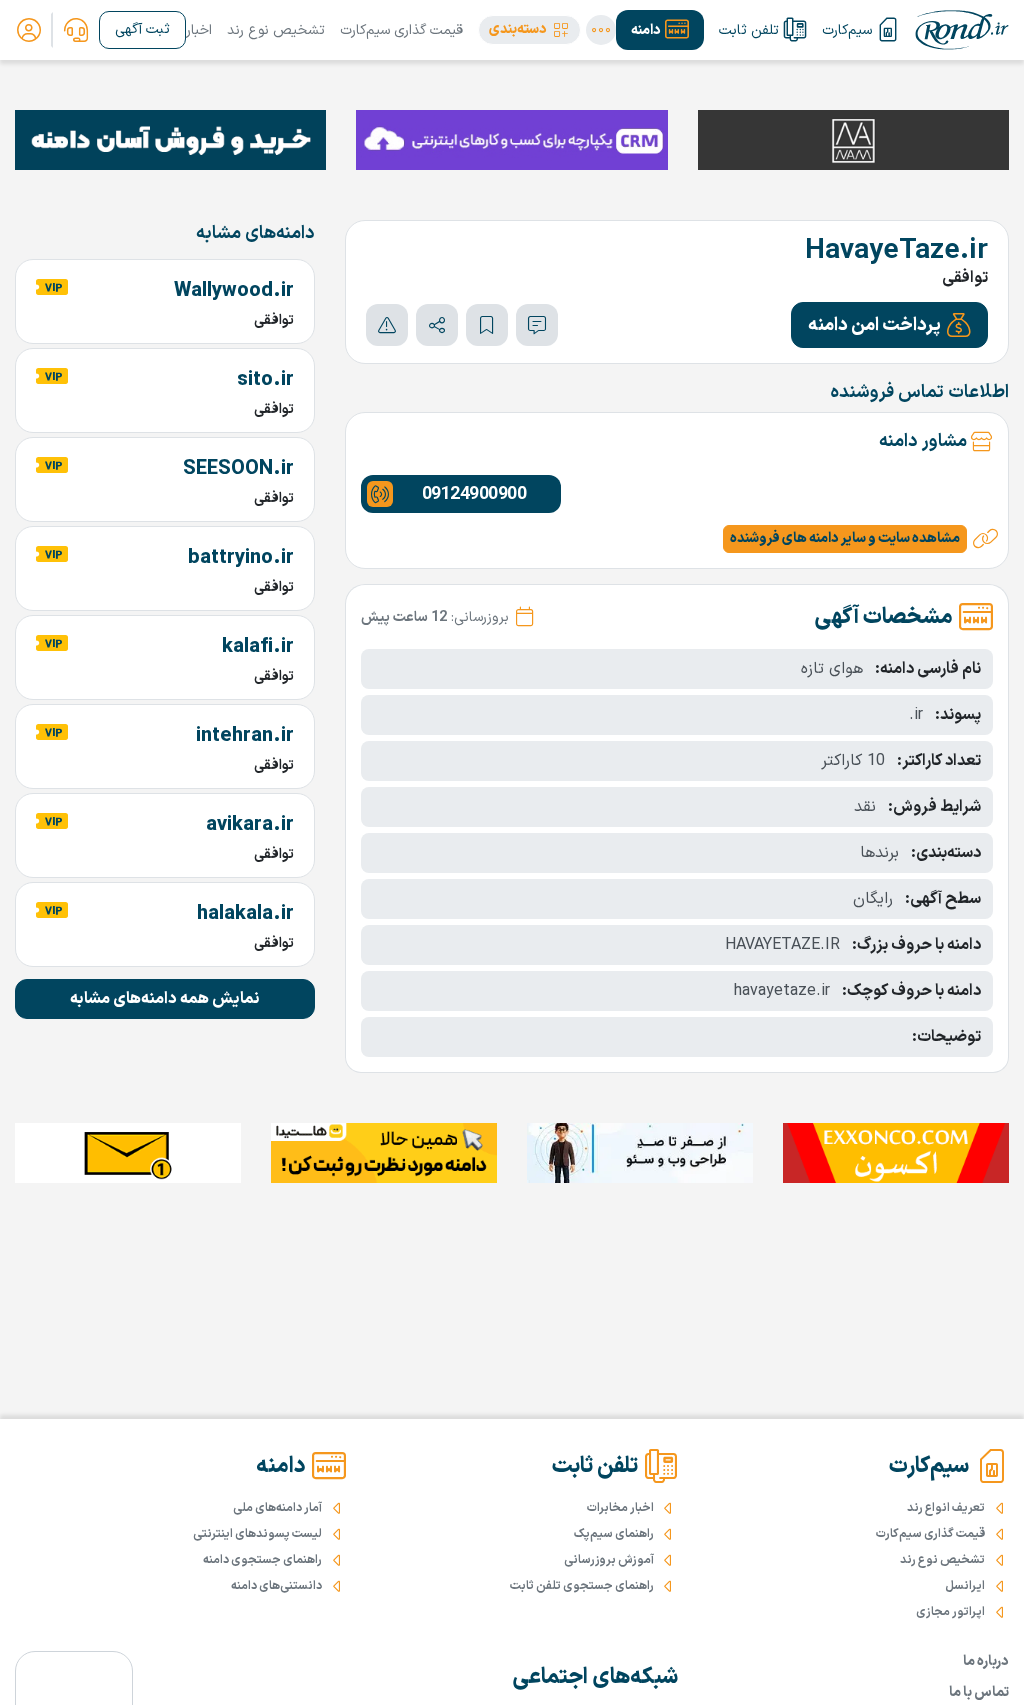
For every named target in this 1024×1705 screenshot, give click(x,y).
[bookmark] (487, 325)
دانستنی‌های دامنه (276, 1586)
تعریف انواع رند (946, 1508)
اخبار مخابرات (620, 1508)
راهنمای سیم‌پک (614, 1534)
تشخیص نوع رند (276, 30)
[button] (529, 30)
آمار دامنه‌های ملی (277, 1508)
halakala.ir (245, 914)
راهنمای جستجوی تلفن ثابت (582, 1586)
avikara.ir (250, 825)
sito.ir (265, 380)
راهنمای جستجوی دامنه (262, 1560)
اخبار (199, 30)
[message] (537, 325)
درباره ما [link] (986, 1661)
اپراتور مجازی (950, 1612)
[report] (387, 325)
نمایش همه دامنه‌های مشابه (165, 999)
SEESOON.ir (238, 469)
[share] (437, 325)
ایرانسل (965, 1586)
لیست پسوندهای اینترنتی (257, 1534)
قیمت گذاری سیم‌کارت (401, 30)
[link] (76, 30)
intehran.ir (245, 736)
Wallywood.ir (234, 291)
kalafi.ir (258, 647)
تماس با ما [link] (979, 1692)
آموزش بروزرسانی (609, 1560)
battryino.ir (241, 558)
